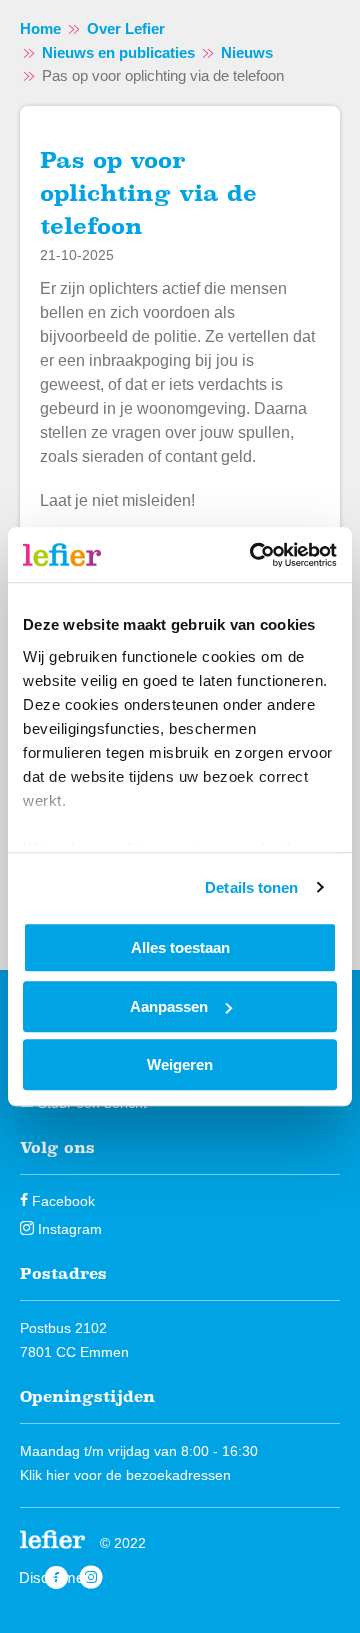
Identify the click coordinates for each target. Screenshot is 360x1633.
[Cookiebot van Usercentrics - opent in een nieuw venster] (254, 555)
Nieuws (247, 52)
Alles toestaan (180, 947)
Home (40, 28)
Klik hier (45, 1475)
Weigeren (180, 1064)
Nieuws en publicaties (118, 52)
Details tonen (251, 887)
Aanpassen (169, 1006)
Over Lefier (126, 28)
